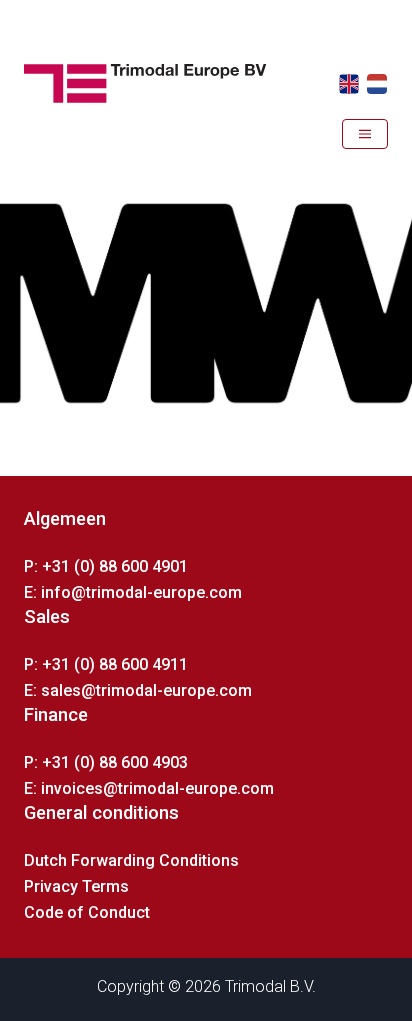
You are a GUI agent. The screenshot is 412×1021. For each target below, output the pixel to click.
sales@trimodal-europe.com (275, 176)
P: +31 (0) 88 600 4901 (106, 566)
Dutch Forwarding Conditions (131, 860)
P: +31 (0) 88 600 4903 (106, 762)
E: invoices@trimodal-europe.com (149, 788)
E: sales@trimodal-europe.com (138, 690)
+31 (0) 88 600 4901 (96, 176)
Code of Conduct (87, 912)
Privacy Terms (76, 886)
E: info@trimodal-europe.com (133, 592)
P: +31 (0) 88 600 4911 (106, 664)
